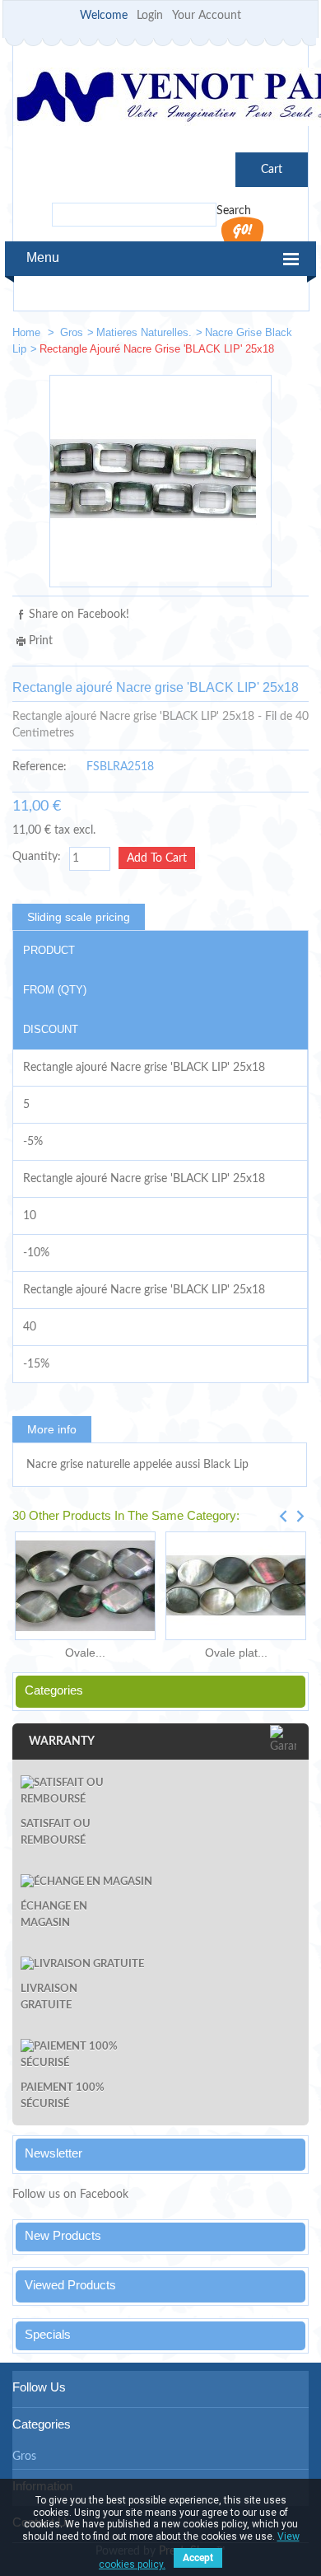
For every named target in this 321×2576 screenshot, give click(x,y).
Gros (72, 332)
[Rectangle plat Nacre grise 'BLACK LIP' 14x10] (289, 336)
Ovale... (85, 1653)
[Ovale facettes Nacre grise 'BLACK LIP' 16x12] (85, 1586)
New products (63, 2235)
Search (234, 211)
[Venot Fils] (160, 99)
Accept (198, 2558)
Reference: (40, 767)
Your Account (207, 16)
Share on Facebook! (79, 615)
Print (41, 641)
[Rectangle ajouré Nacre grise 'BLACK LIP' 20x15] (240, 336)
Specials (48, 2334)
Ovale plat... (236, 1653)
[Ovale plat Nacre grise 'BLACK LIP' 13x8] (236, 1586)
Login (150, 16)
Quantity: (37, 857)
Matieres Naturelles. (144, 332)
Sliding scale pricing (79, 917)
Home (28, 332)
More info (52, 1429)
